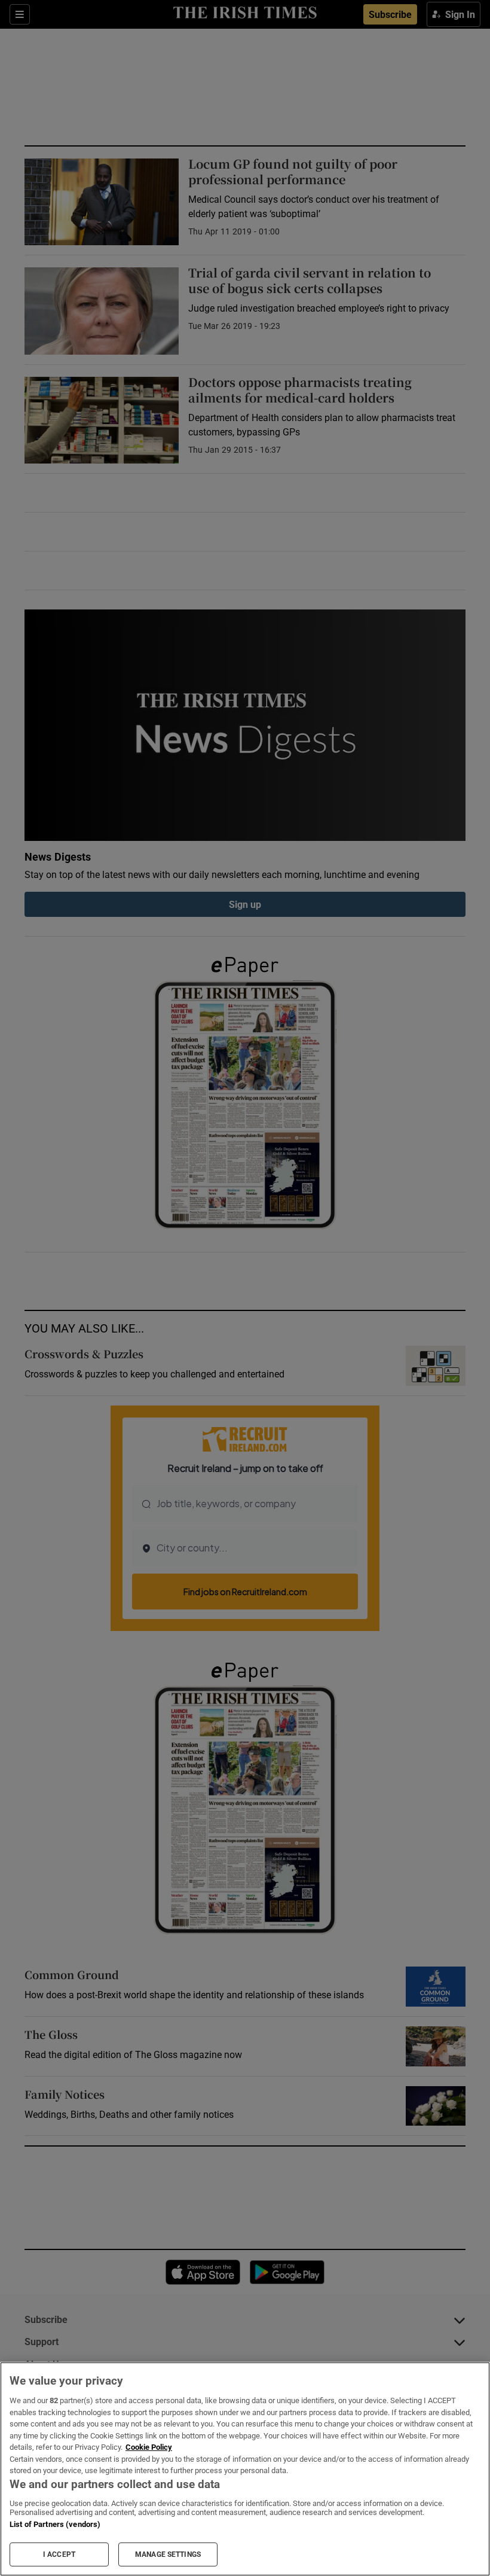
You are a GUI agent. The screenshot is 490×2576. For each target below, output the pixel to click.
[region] (245, 2469)
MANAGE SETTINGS (168, 2554)
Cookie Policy (149, 2447)
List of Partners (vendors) (55, 2524)
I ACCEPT (59, 2554)
